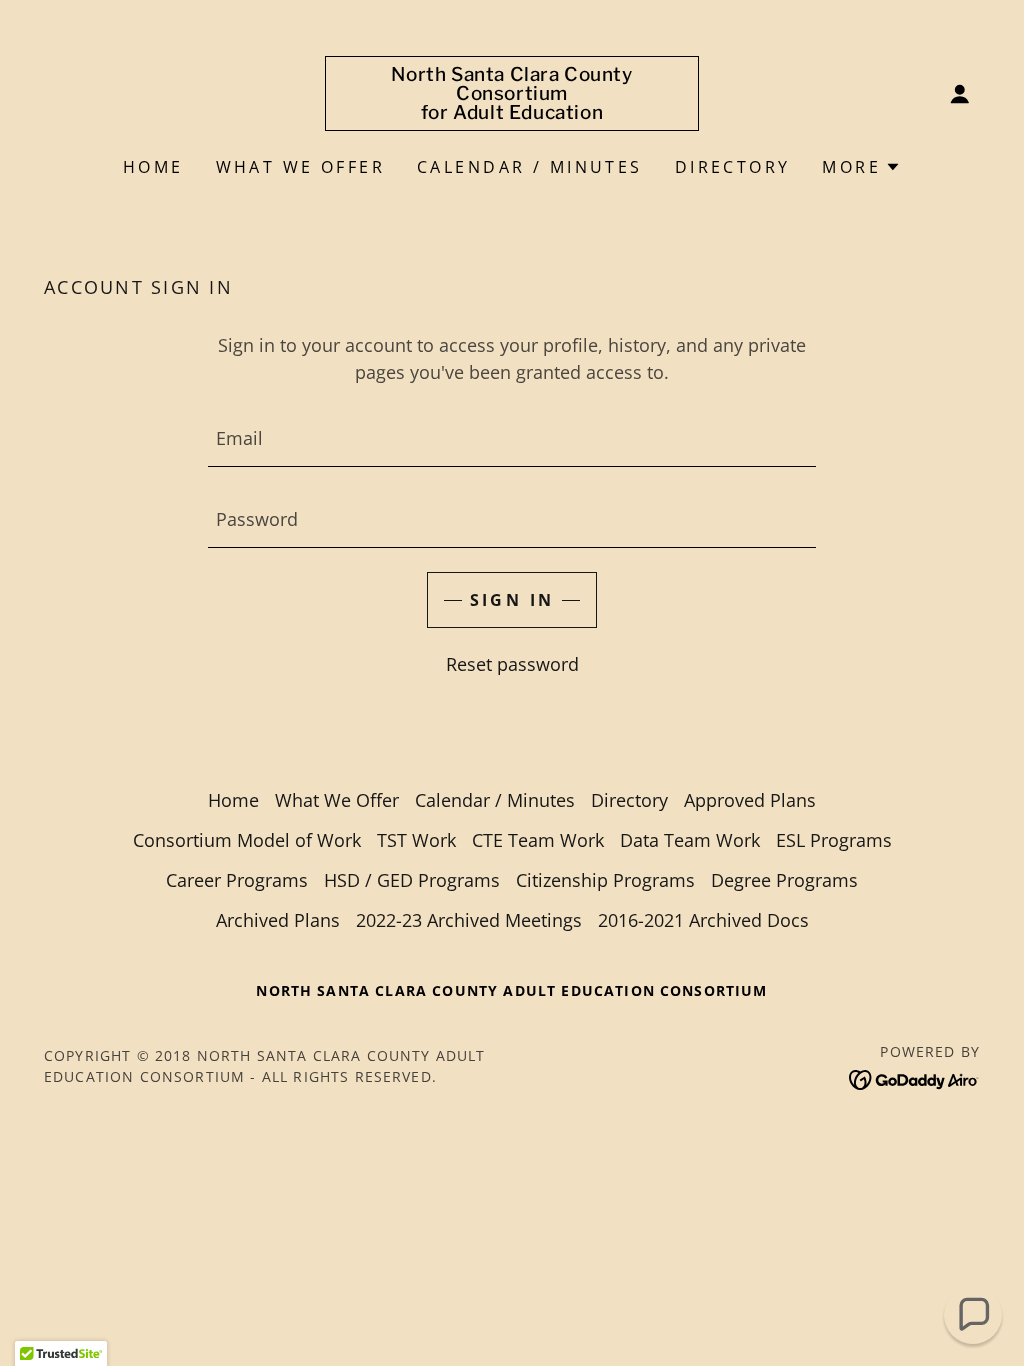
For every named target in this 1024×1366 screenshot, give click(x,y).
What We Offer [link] (301, 167)
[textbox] (512, 438)
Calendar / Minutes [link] (530, 167)
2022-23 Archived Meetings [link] (469, 920)
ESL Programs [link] (834, 840)
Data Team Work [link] (690, 840)
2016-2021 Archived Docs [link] (703, 920)
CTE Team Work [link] (538, 840)
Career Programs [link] (237, 880)
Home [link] (153, 167)
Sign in (512, 600)
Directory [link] (733, 167)
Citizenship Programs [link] (605, 880)
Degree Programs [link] (784, 880)
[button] (960, 94)
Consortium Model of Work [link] (247, 840)
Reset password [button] (512, 664)
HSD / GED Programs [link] (412, 880)
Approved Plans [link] (750, 800)
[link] (512, 112)
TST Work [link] (416, 840)
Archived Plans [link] (278, 920)
